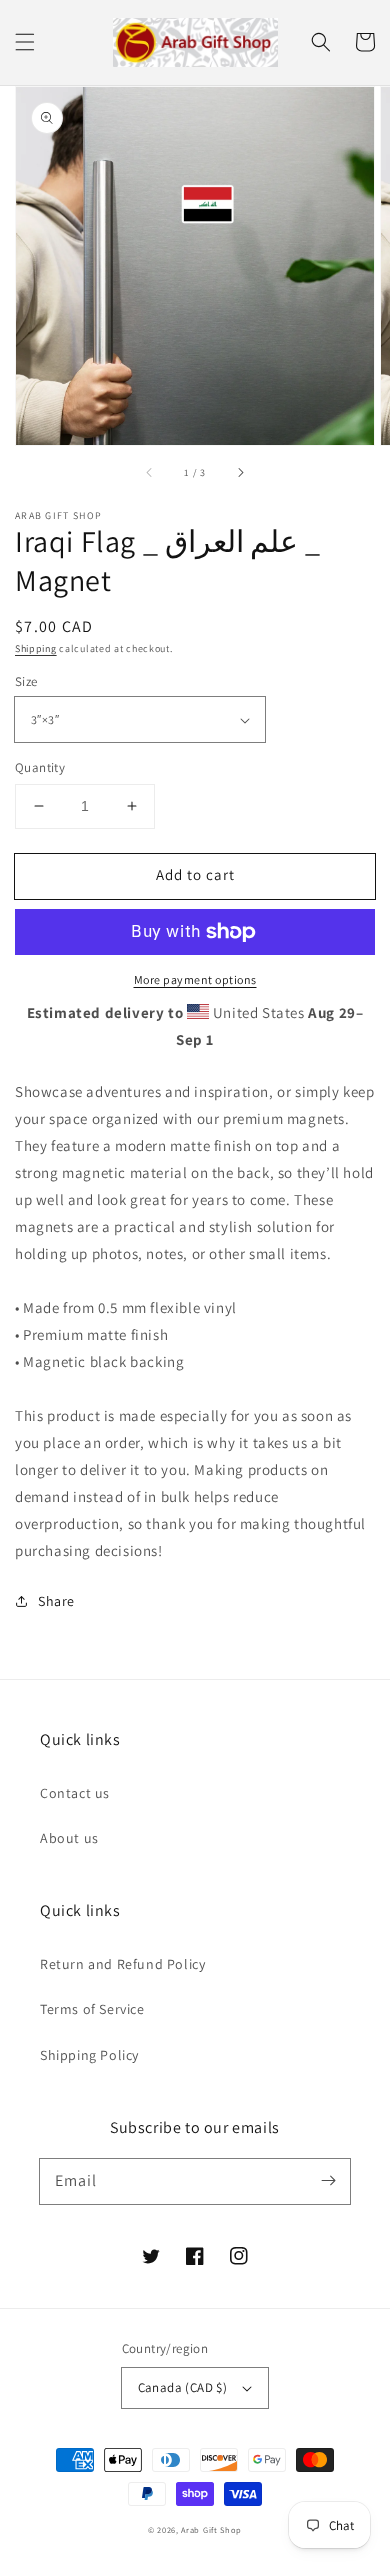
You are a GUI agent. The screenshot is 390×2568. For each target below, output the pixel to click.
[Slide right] (240, 473)
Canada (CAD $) (183, 2387)
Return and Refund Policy (122, 1964)
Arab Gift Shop (211, 2529)
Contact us (75, 1793)
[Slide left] (150, 473)
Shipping (36, 648)
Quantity (40, 767)
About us (69, 1838)
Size (26, 681)
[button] (25, 42)
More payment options (195, 979)
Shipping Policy (89, 2055)
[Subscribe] (328, 2181)
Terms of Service (92, 2009)
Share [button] (56, 1601)
